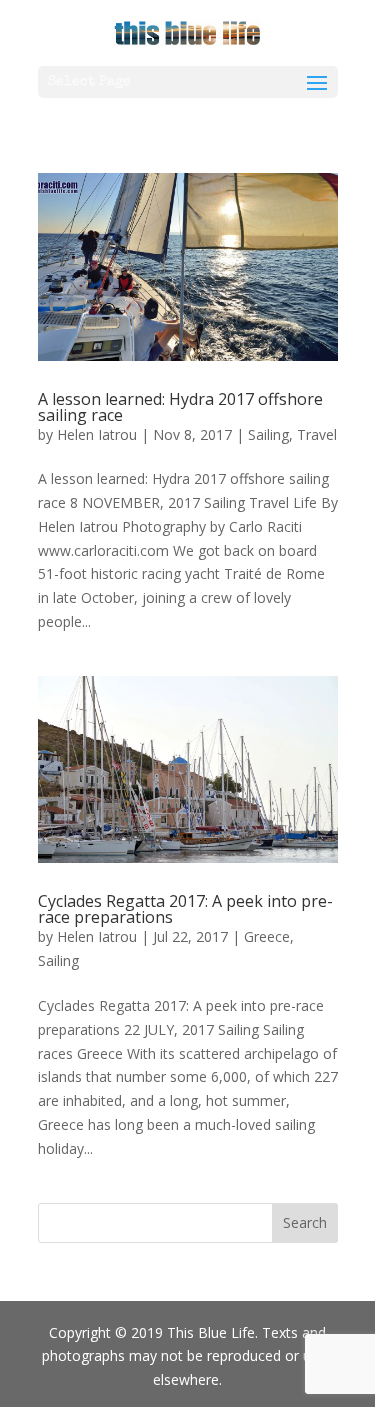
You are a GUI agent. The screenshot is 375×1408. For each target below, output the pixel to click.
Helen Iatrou (97, 434)
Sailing (268, 434)
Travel (317, 434)
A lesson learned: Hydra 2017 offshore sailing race (180, 407)
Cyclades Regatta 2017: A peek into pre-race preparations (185, 909)
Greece (267, 936)
